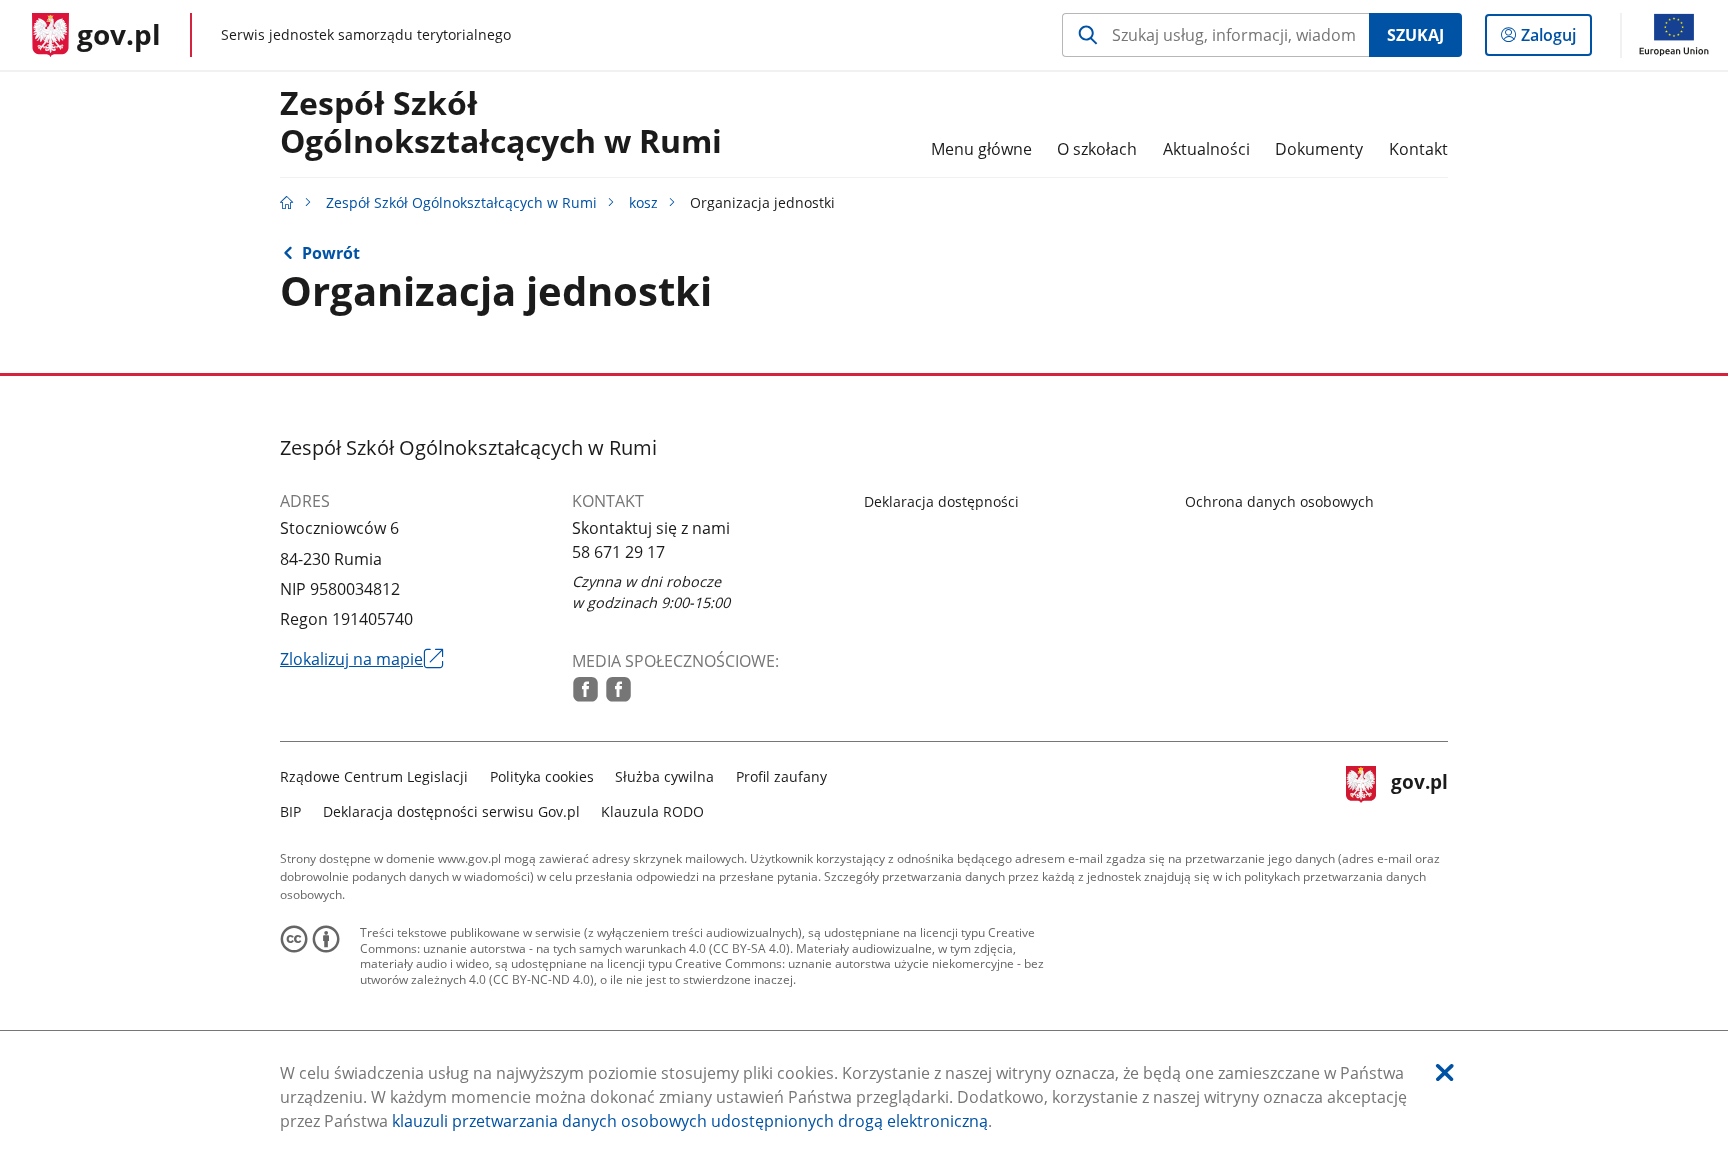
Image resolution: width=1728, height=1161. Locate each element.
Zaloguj (1556, 39)
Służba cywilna (664, 776)
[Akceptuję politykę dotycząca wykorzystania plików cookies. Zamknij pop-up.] (1445, 1072)
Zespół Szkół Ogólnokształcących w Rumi (501, 123)
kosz (643, 202)
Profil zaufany (781, 776)
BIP (290, 811)
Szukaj (1415, 35)
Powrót (331, 253)
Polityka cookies (542, 776)
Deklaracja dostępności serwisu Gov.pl (451, 811)
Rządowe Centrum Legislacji (374, 776)
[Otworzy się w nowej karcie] (585, 689)
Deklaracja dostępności (941, 501)
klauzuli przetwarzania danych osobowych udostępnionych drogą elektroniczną (690, 1121)
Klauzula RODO (652, 811)
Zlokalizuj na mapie (362, 659)
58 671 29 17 (618, 552)
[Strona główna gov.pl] (287, 202)
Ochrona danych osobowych (1279, 501)
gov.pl (1419, 791)
